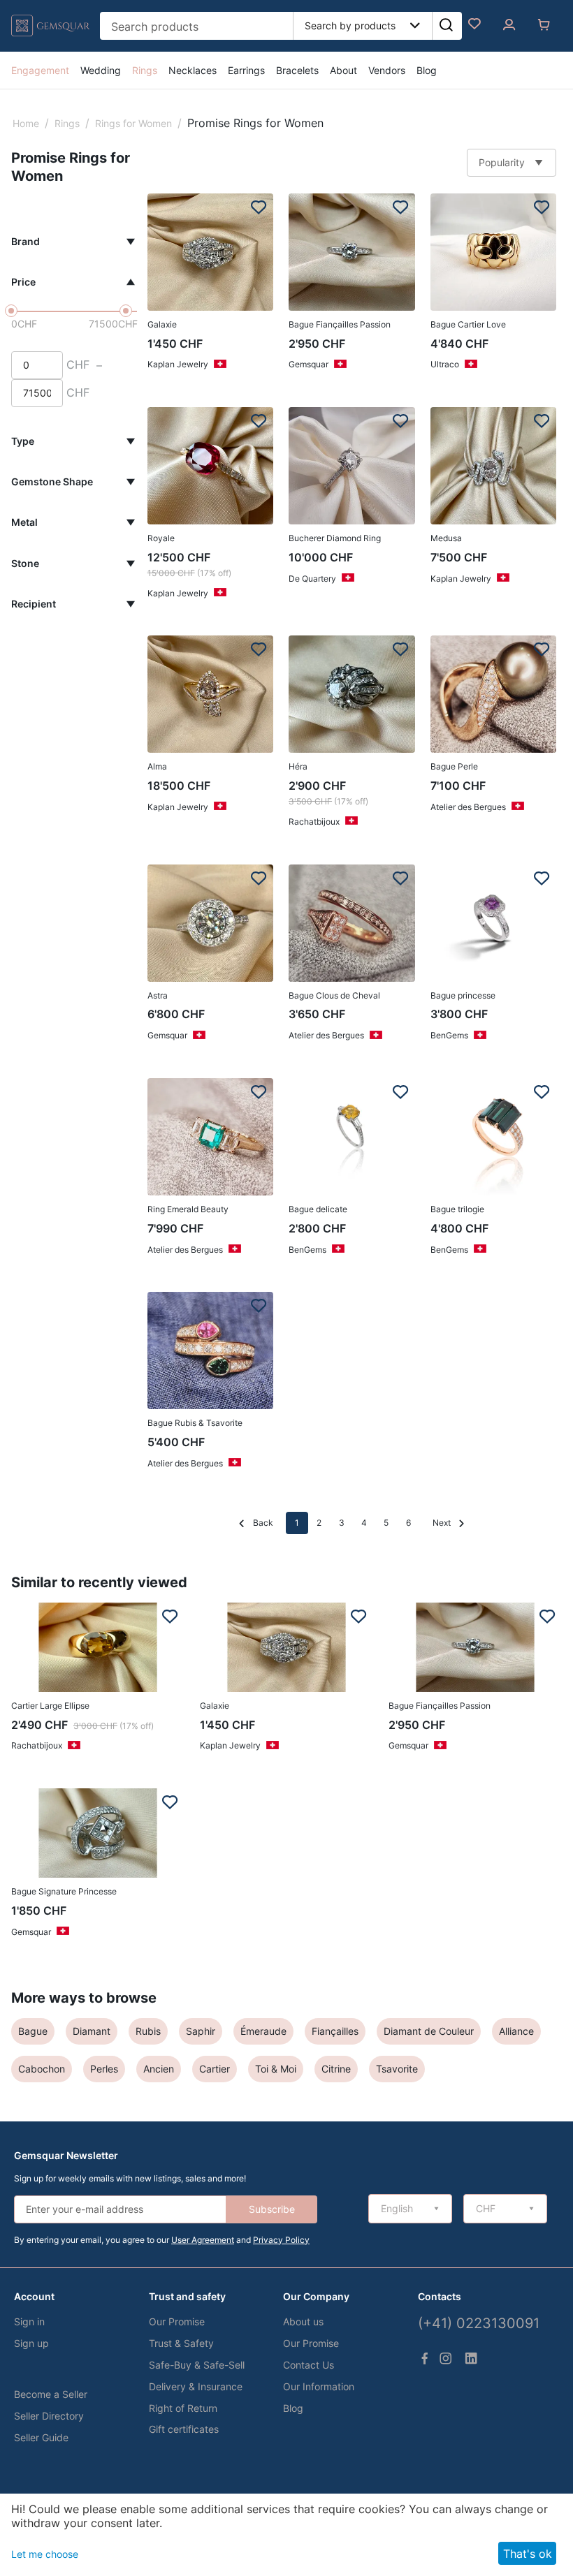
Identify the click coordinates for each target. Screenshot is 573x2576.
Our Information (319, 2386)
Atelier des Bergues (468, 807)
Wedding (101, 70)
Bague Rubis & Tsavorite (195, 1423)
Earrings (246, 70)
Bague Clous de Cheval (334, 995)
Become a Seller (51, 2394)
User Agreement (203, 2240)
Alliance (516, 2031)
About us (303, 2321)
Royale (161, 538)
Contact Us (309, 2365)
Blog (427, 70)
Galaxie (162, 324)
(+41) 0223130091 (479, 2323)
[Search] (446, 26)
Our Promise (177, 2321)
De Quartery (312, 579)
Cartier (215, 2069)
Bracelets (297, 70)
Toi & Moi (276, 2069)
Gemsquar (309, 364)
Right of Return (183, 2408)
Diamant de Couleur (429, 2031)
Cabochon (42, 2069)
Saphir (201, 2031)
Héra (298, 766)
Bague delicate (318, 1209)
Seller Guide (41, 2437)
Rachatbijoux (314, 822)
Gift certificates (184, 2429)
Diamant (92, 2031)
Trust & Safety (181, 2343)
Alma (157, 766)
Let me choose (45, 2554)
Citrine (336, 2069)
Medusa (446, 538)
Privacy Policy (281, 2240)
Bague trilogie (457, 1209)
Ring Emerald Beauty (188, 1209)
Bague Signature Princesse (64, 1891)
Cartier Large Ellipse (50, 1706)
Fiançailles (335, 2031)
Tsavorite (397, 2069)
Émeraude (263, 2031)
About (343, 70)
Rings (145, 70)
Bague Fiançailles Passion (340, 324)
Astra (158, 995)
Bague (33, 2031)
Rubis (148, 2031)
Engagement (40, 70)
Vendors (387, 70)
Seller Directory (49, 2416)
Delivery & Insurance (196, 2386)
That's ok (528, 2554)
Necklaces (193, 70)
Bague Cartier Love (468, 324)
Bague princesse (463, 995)
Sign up (31, 2343)
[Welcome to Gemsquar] (51, 37)
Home (26, 123)
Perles (104, 2069)
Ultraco (445, 364)
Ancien (159, 2069)
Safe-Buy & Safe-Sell (197, 2365)
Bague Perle (454, 766)
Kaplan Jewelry (178, 364)
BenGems (449, 1035)
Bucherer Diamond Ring (335, 538)
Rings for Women (133, 123)
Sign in (29, 2321)
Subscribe (272, 2209)
